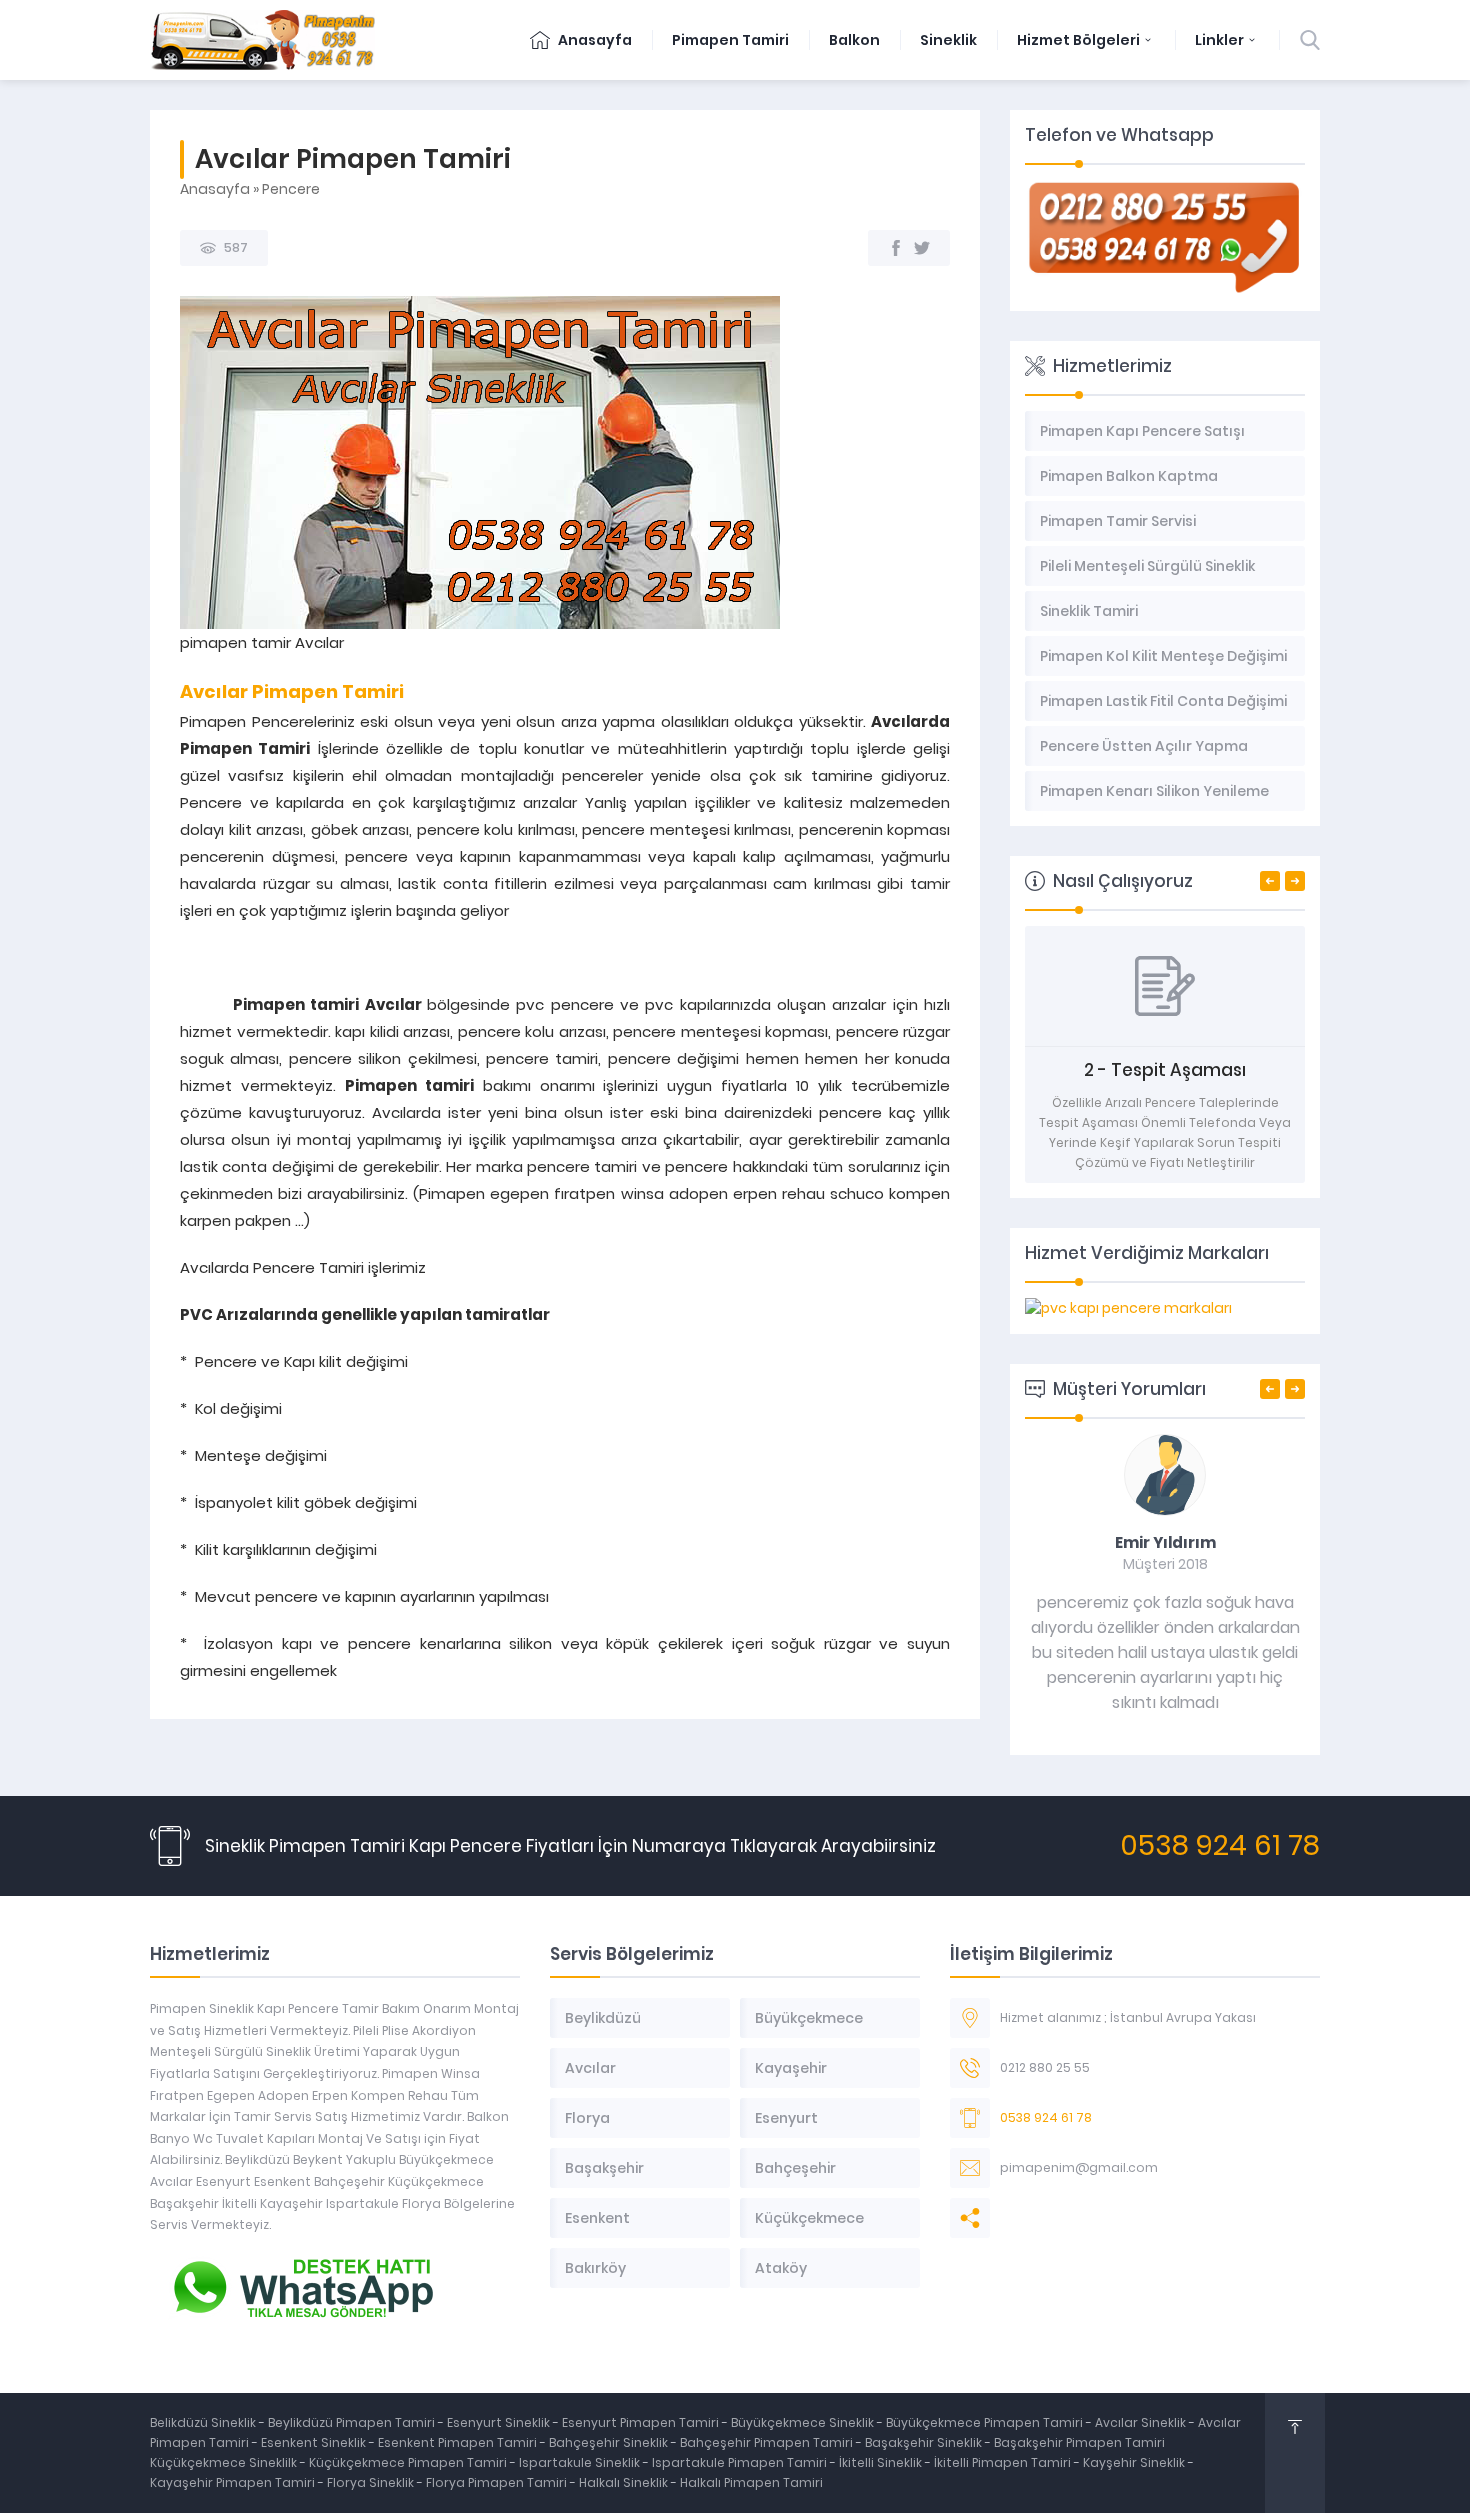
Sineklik (948, 40)
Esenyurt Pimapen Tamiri (642, 2422)
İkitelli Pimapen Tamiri (1004, 2462)
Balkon (854, 40)
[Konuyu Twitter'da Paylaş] (922, 248)
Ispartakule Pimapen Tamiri (739, 2462)
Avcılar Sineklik (1140, 2422)
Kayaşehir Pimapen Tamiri (234, 2482)
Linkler (1219, 40)
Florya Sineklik (372, 2482)
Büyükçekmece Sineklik (804, 2422)
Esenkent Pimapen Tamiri (459, 2442)
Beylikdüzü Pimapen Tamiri (353, 2422)
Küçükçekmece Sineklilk (225, 2462)
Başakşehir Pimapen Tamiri (1079, 2442)
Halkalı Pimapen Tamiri (751, 2482)
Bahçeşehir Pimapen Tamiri (768, 2442)
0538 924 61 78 (1220, 1845)
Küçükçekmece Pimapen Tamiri (408, 2462)
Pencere (291, 189)
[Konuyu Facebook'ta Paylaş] (896, 248)
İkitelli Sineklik (882, 2462)
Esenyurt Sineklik (500, 2422)
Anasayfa (593, 40)
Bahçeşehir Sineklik (608, 2442)
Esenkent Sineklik (315, 2442)
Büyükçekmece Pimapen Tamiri (986, 2422)
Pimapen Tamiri (730, 40)
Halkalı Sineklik (625, 2482)
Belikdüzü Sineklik (204, 2422)
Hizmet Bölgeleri (1078, 40)
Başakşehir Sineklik (925, 2442)
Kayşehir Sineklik (1135, 2462)
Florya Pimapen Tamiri (498, 2482)
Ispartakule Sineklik (581, 2462)
